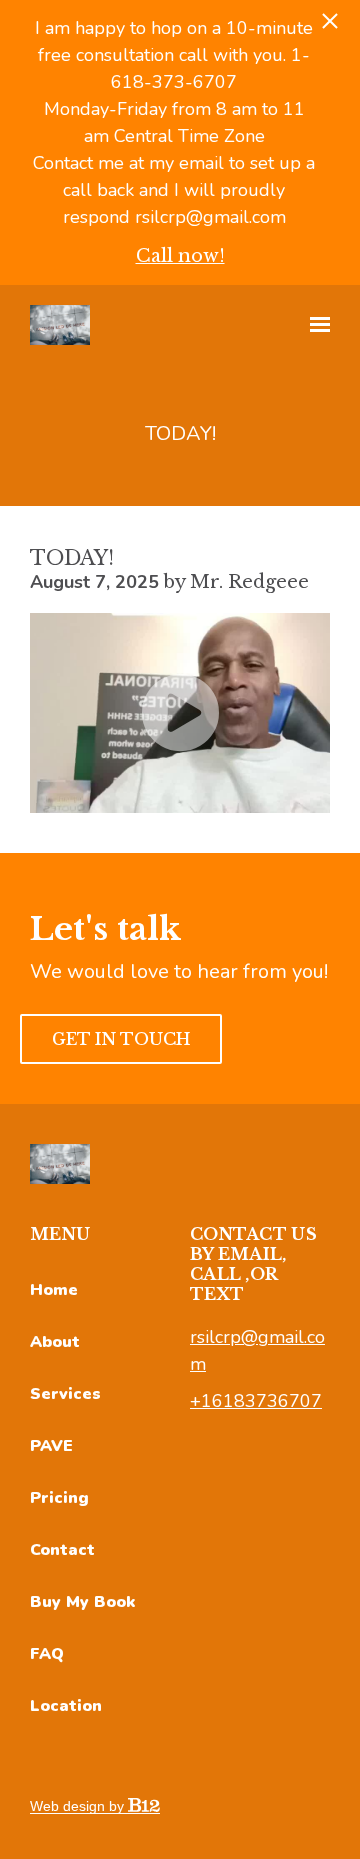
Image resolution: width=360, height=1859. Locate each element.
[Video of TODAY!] (180, 713)
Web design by (79, 1806)
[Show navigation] (315, 325)
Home (54, 1290)
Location (66, 1706)
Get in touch (121, 1039)
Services (65, 1394)
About (55, 1342)
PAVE (51, 1446)
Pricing (59, 1498)
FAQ (47, 1654)
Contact (62, 1550)
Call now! (180, 256)
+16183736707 (256, 1401)
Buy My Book (82, 1602)
